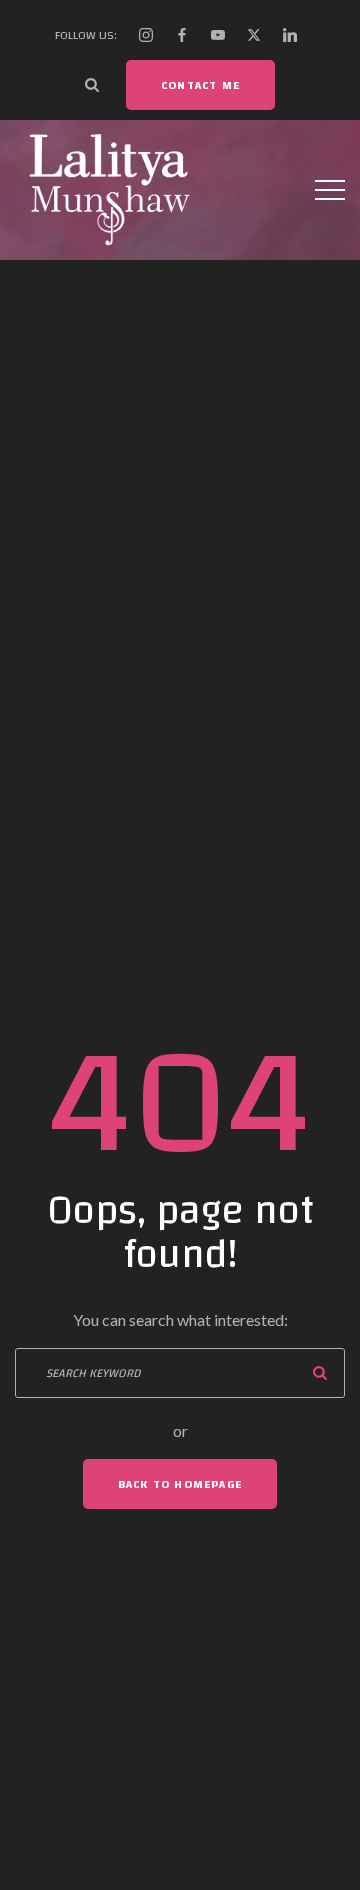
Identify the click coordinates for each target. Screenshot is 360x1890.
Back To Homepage (180, 1484)
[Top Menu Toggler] (330, 190)
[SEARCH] (320, 1373)
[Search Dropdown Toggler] (92, 85)
